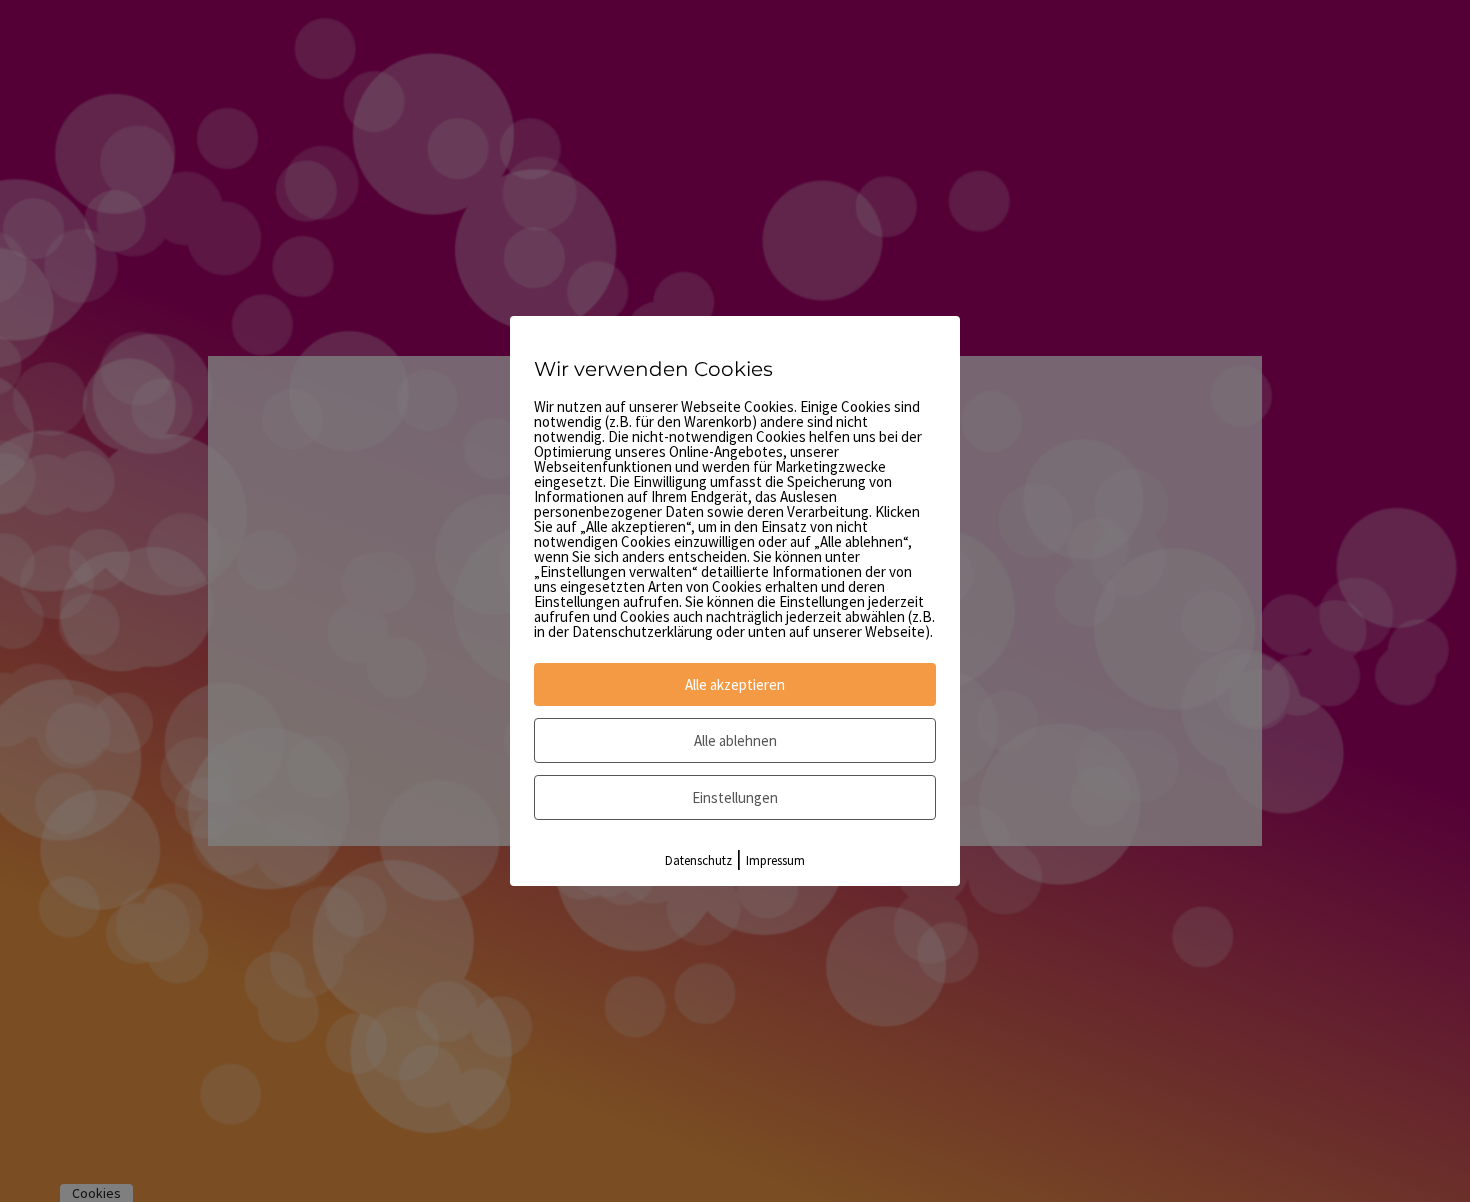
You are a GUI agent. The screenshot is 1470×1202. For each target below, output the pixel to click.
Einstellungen (735, 797)
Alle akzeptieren (735, 684)
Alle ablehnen (735, 740)
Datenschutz (698, 860)
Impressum (775, 860)
